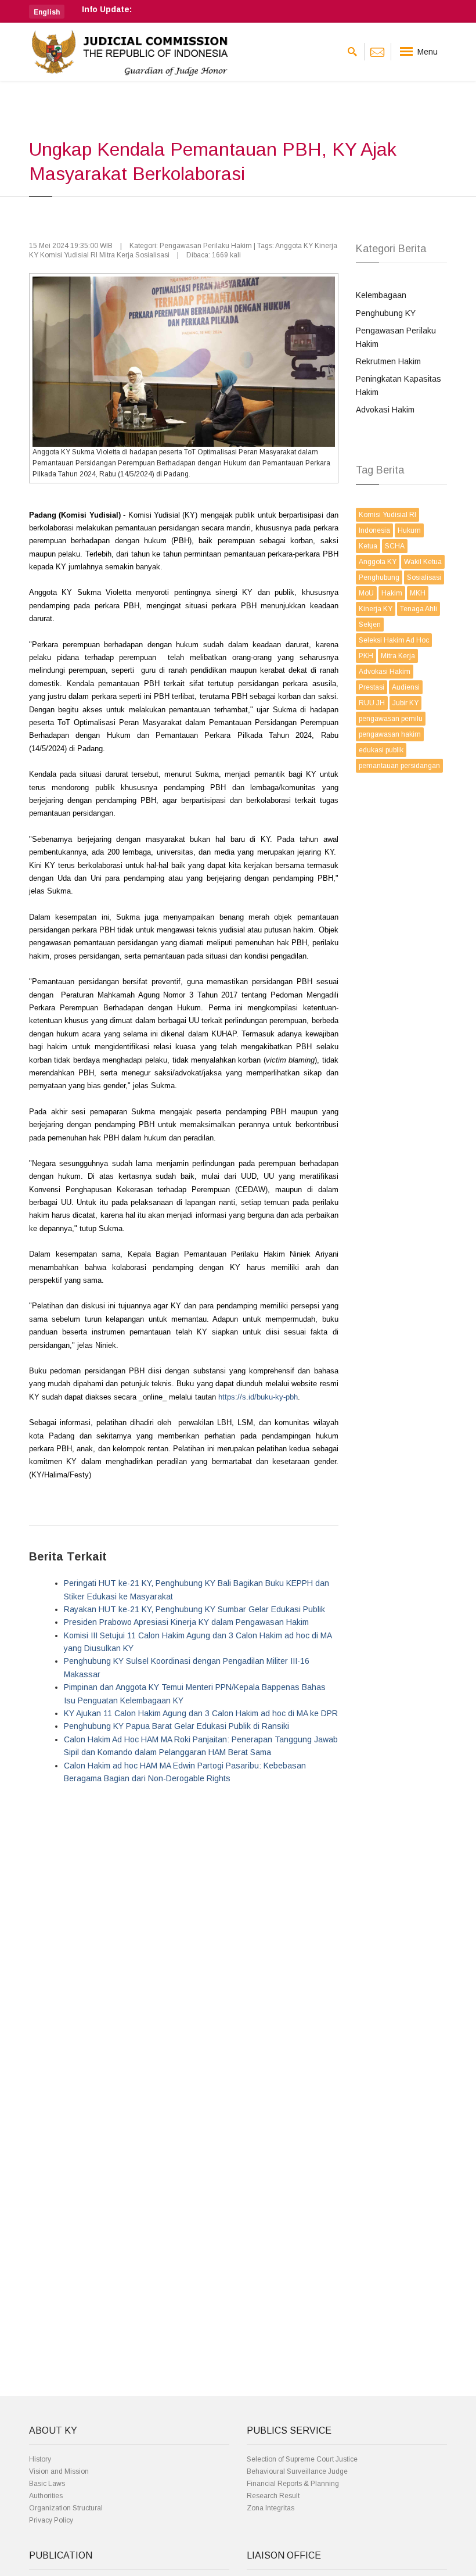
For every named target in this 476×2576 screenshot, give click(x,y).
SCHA (395, 546)
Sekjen (370, 625)
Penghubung (379, 577)
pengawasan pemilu (391, 719)
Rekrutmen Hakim (388, 361)
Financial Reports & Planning (293, 2484)
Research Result (273, 2496)
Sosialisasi (424, 577)
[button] (47, 12)
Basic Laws (47, 2484)
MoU (366, 593)
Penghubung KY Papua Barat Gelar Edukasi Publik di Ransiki (176, 1726)
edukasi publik (381, 750)
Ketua (368, 546)
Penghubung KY (386, 313)
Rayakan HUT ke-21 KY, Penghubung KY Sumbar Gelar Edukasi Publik (194, 1609)
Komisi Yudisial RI (387, 515)
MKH (418, 593)
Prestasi (372, 687)
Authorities (46, 2496)
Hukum (409, 530)
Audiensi (406, 687)
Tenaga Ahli (419, 609)
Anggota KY (378, 562)
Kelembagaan (381, 295)
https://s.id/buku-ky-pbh (258, 1397)
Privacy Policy (51, 2520)
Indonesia (374, 530)
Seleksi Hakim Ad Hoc (394, 640)
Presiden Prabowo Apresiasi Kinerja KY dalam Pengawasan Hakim (186, 1622)
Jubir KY (405, 703)
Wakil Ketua (423, 562)
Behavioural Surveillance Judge (297, 2471)
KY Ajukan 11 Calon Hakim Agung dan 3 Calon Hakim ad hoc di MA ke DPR (201, 1713)
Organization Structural (66, 2508)
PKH (366, 656)
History (40, 2459)
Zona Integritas (271, 2508)
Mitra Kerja (398, 656)
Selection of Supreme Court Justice (302, 2459)
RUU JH (372, 703)
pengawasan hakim (390, 734)
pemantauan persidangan (399, 766)
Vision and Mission (59, 2471)
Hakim (392, 593)
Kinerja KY (376, 609)
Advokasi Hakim (385, 410)
